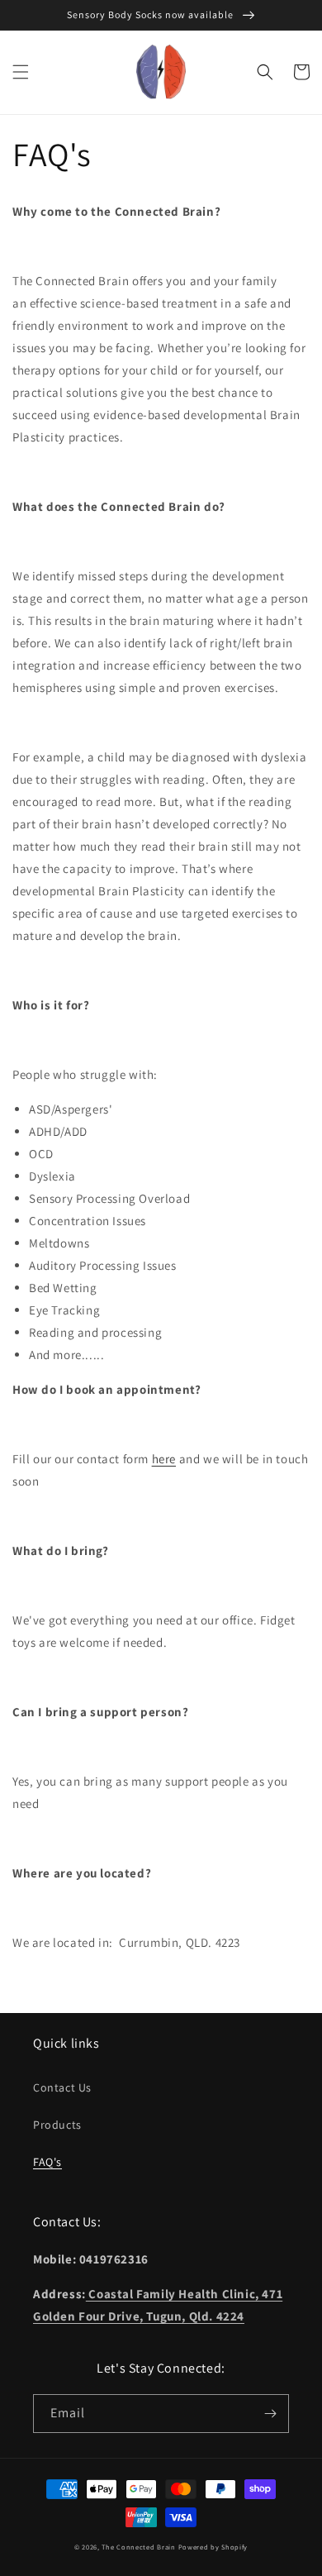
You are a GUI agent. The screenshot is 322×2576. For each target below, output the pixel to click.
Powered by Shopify (213, 2547)
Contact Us (62, 2087)
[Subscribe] (270, 2414)
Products (57, 2125)
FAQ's (47, 2162)
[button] (21, 72)
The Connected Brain (138, 2547)
